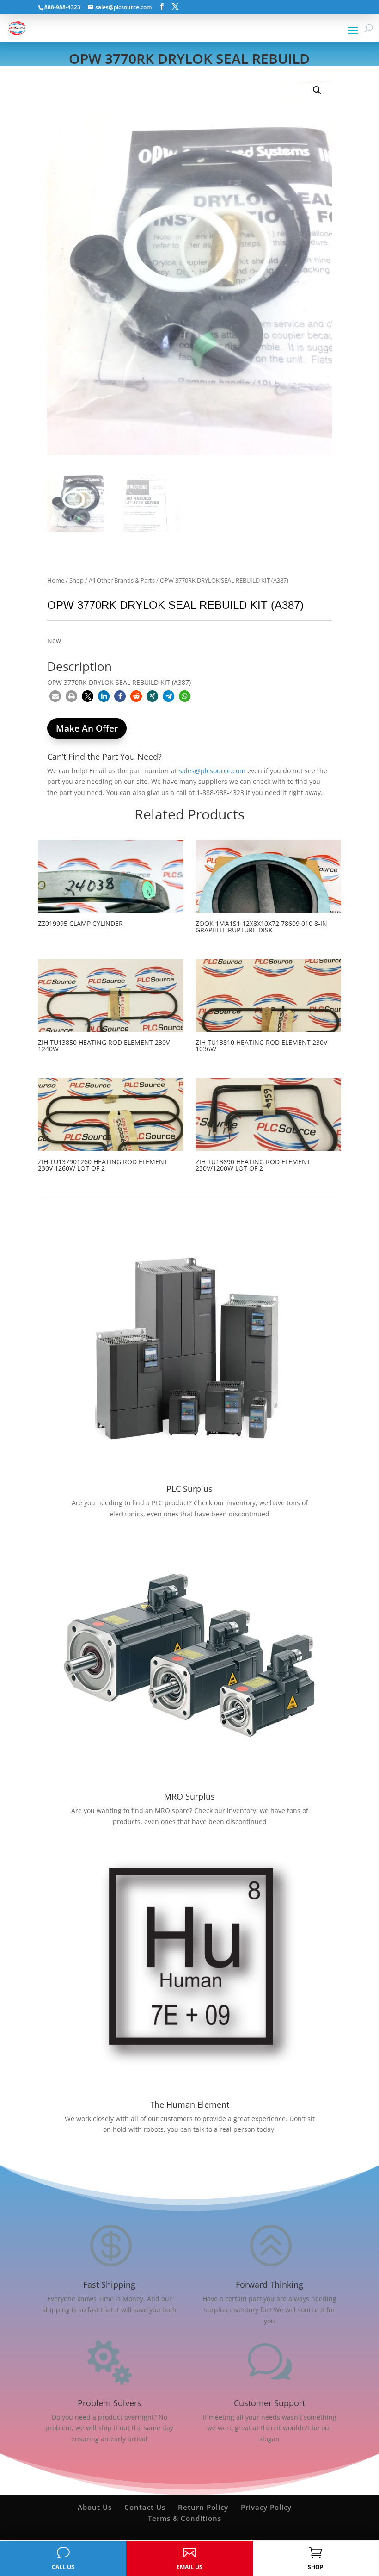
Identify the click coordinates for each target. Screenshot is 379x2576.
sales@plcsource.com (212, 771)
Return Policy (203, 2507)
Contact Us (145, 2507)
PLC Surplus (189, 1489)
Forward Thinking (269, 2284)
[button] (317, 90)
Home (56, 580)
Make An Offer (87, 728)
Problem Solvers (110, 2403)
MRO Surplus (189, 1796)
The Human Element (189, 2104)
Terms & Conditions (185, 2518)
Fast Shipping (109, 2284)
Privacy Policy (266, 2507)
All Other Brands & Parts (122, 580)
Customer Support (269, 2403)
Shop (76, 580)
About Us (95, 2507)
